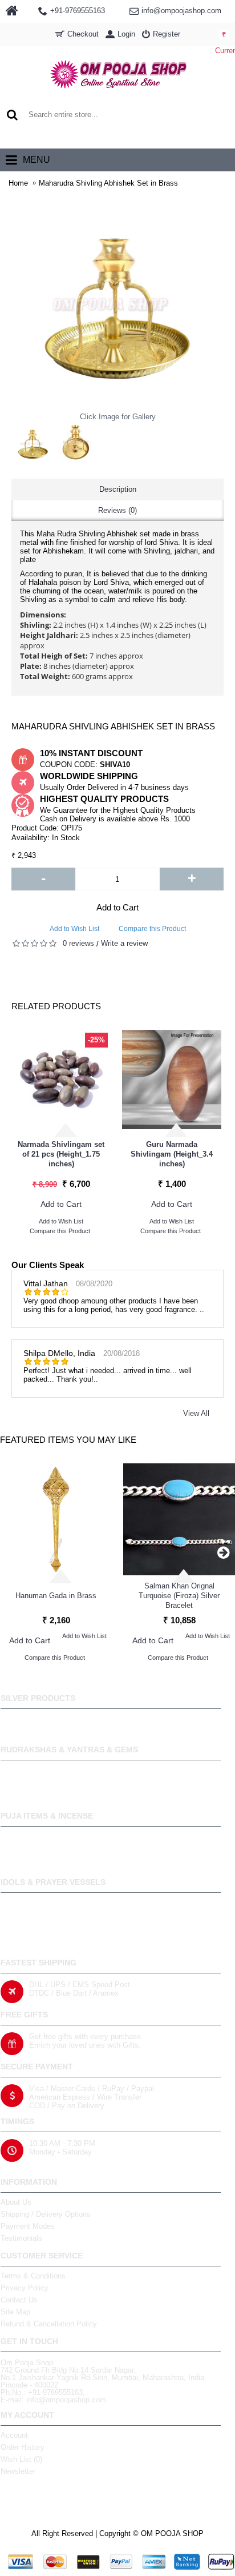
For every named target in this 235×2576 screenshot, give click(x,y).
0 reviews (78, 943)
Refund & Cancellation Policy (49, 2324)
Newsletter (18, 2471)
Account (14, 2435)
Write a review (124, 943)
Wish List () (21, 2459)
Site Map (15, 2312)
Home (18, 183)
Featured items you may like (68, 1440)
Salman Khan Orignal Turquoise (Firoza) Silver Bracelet (179, 1596)
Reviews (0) (117, 510)
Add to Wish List (74, 929)
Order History (23, 2447)
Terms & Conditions (33, 2276)
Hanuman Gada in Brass (56, 1596)
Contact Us (19, 2300)
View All (196, 1413)
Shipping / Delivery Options (46, 2214)
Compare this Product (152, 929)
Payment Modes (28, 2226)
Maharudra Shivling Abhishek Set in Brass (108, 183)
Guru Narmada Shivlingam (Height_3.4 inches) (172, 1154)
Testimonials (21, 2238)
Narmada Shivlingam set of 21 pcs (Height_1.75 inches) (61, 1154)
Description (118, 489)
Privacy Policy (25, 2288)
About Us (16, 2202)
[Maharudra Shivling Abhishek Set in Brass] (33, 443)
